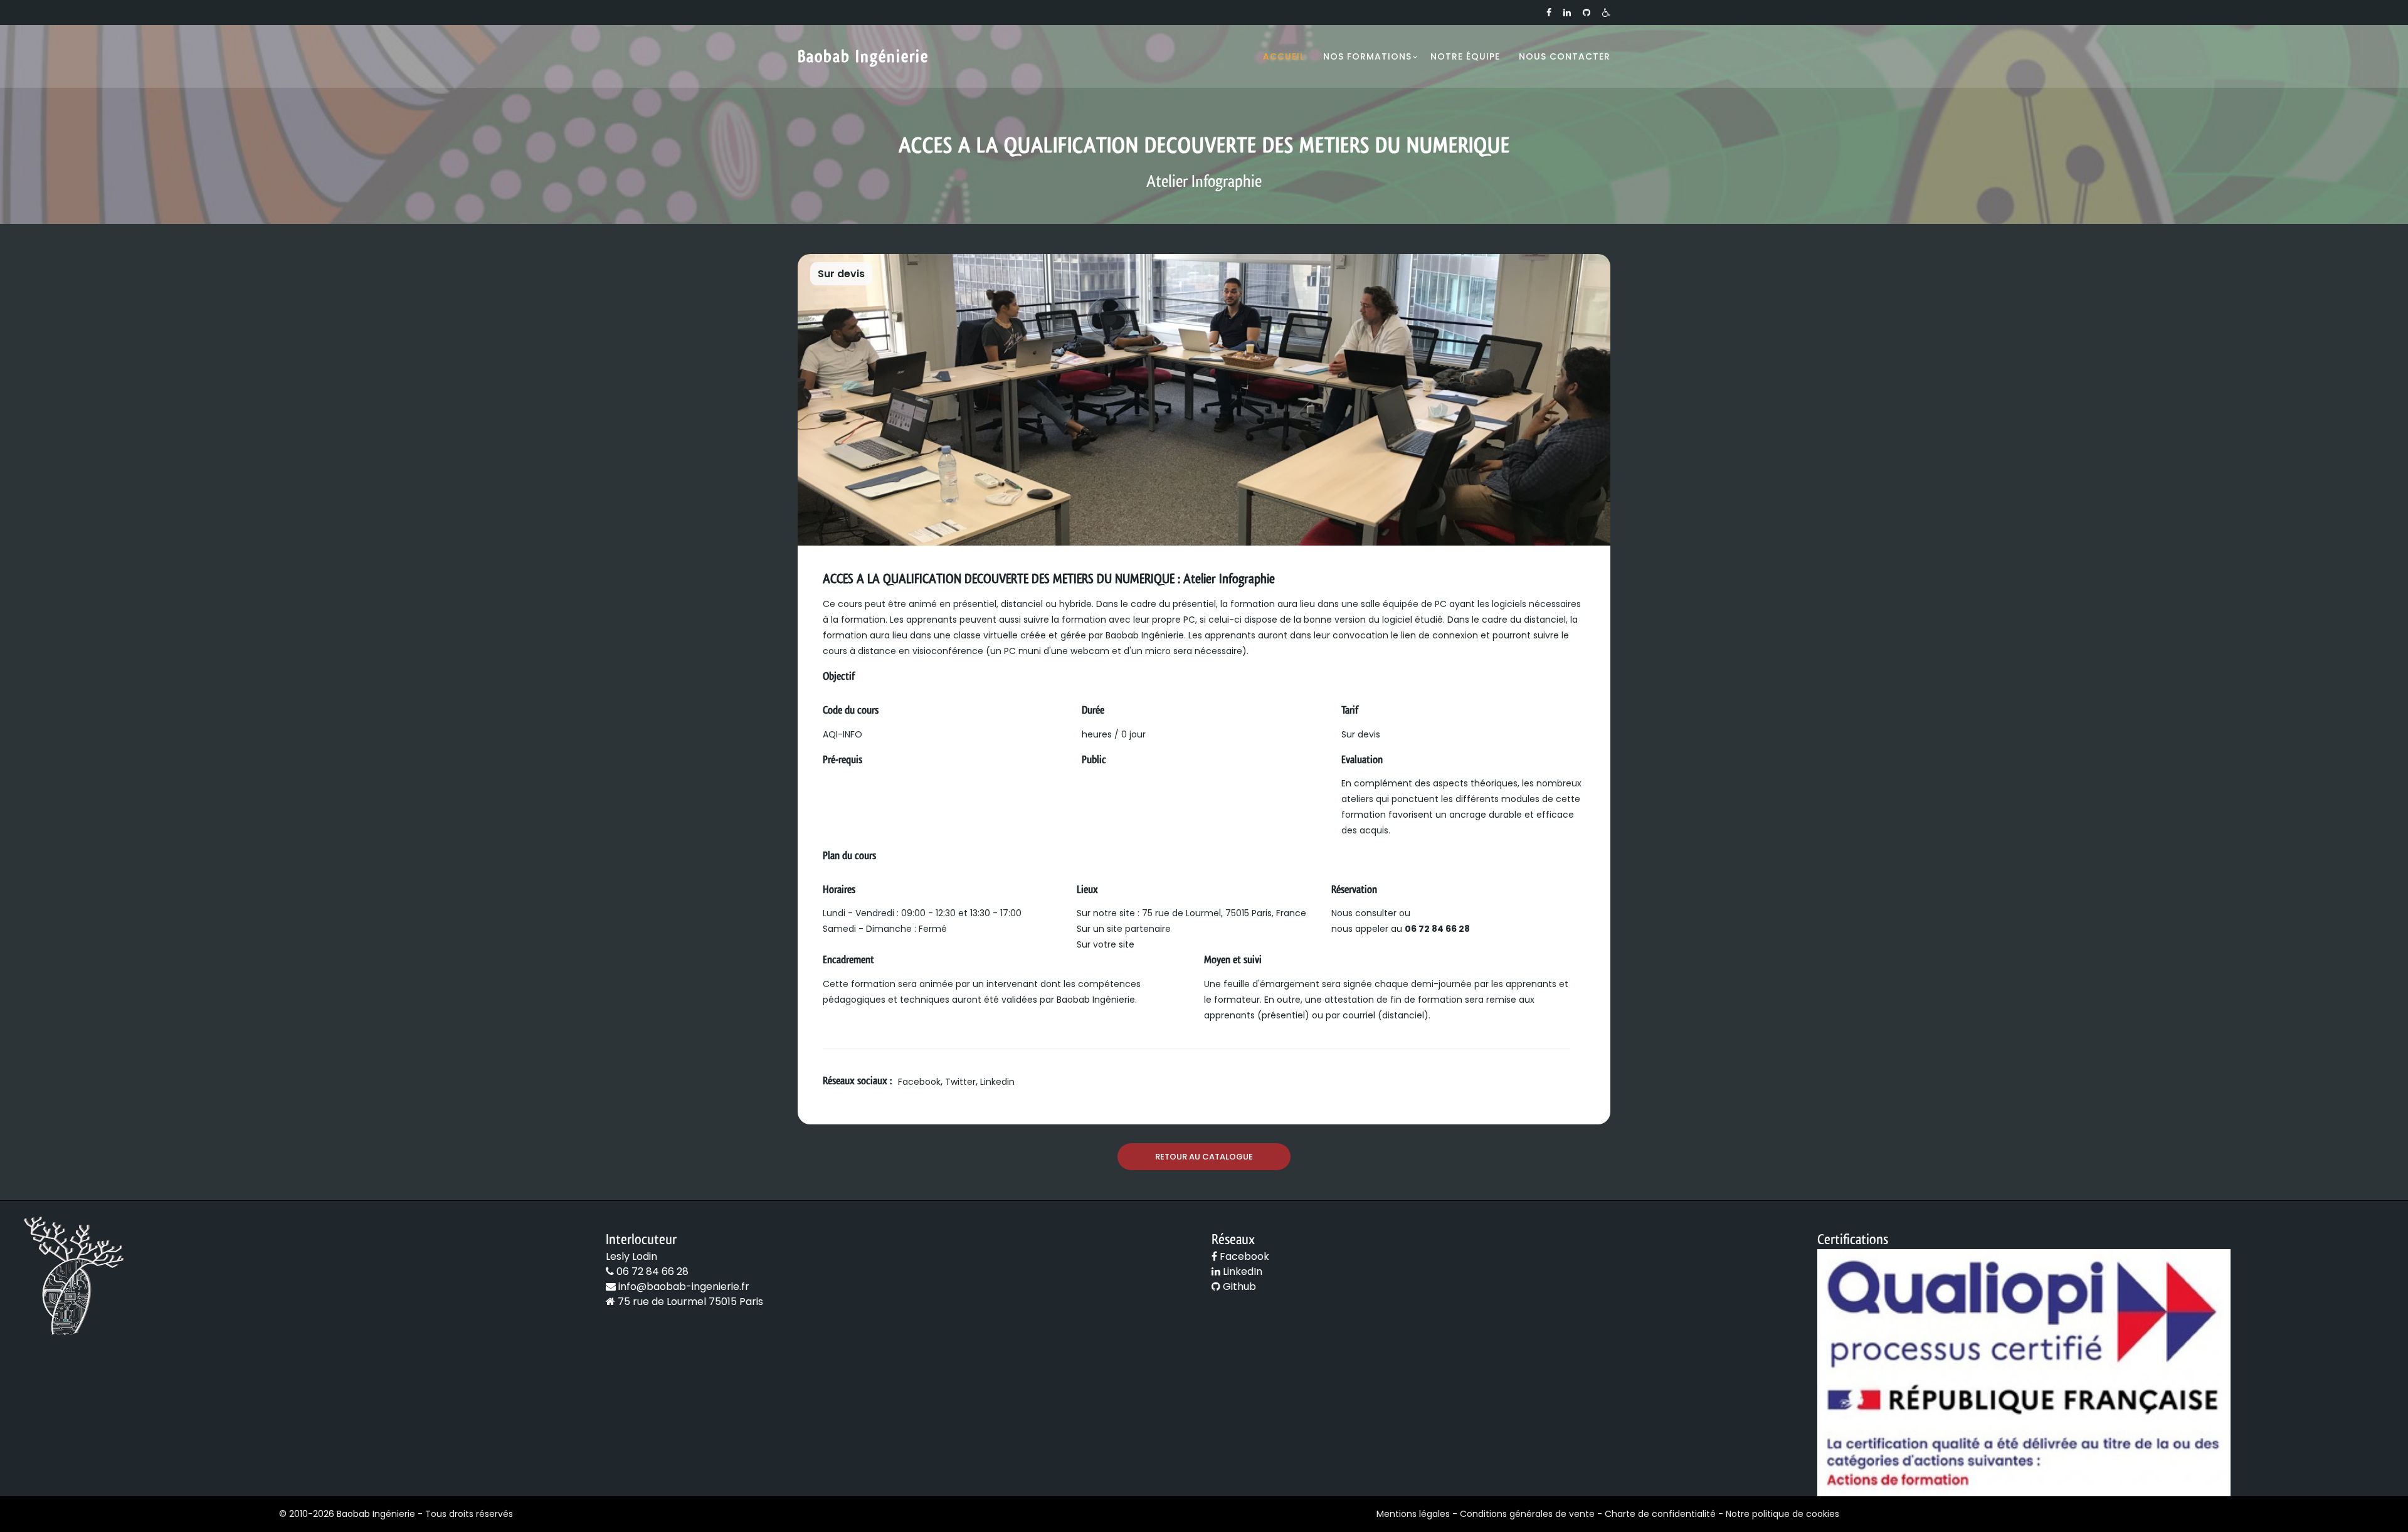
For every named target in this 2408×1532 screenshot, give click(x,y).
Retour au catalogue (1204, 1157)
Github (1238, 1286)
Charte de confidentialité (1660, 1514)
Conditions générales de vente (1527, 1514)
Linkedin (997, 1082)
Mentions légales (1413, 1514)
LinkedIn (1241, 1271)
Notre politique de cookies (1782, 1514)
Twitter (960, 1082)
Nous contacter (1565, 56)
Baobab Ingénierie (863, 56)
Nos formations (1367, 56)
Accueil (1284, 56)
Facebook (919, 1082)
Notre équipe (1465, 56)
